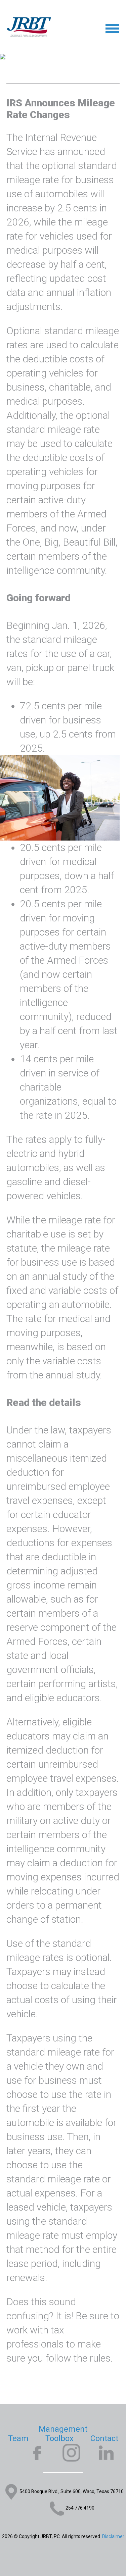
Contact (104, 2438)
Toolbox (59, 2438)
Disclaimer (113, 2536)
